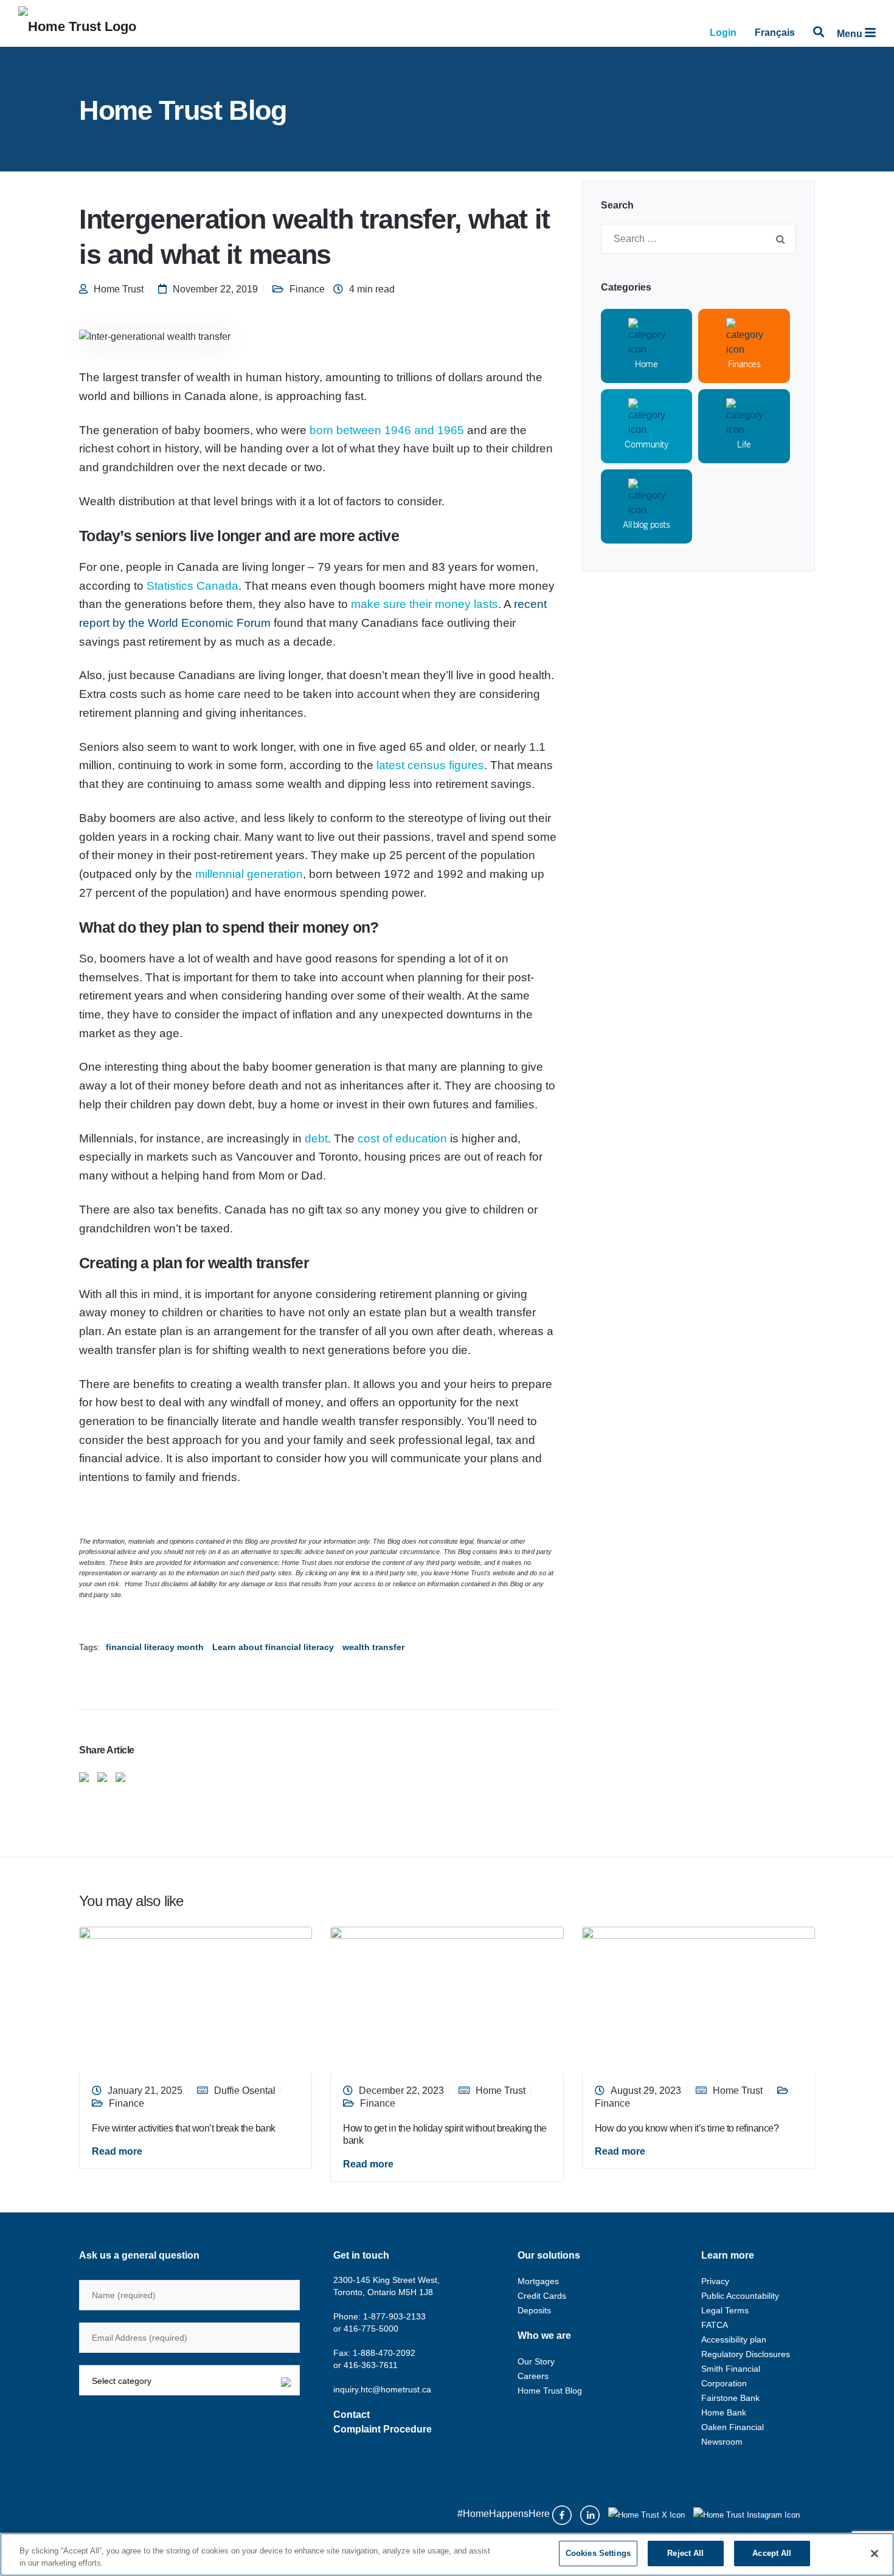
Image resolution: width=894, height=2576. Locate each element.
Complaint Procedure (383, 2429)
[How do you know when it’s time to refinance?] (698, 1999)
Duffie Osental (245, 2091)
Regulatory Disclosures (746, 2354)
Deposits (534, 2310)
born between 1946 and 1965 (387, 430)
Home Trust (119, 289)
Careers (533, 2376)
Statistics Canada (192, 586)
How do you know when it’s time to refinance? (687, 2128)
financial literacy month (155, 1647)
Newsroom (722, 2442)
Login (723, 33)
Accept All (772, 2553)
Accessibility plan (734, 2339)
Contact (352, 2415)
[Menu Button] (870, 33)
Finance (307, 289)
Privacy (715, 2281)
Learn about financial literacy (273, 1647)
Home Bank (724, 2412)
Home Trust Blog (550, 2391)
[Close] (875, 2554)
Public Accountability (740, 2296)
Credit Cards (542, 2296)
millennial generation (249, 874)
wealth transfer (373, 1647)
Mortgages (538, 2281)
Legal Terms (725, 2310)
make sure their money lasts (424, 604)
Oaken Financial (733, 2427)
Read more (117, 2151)
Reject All (685, 2553)
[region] (447, 2554)
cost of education (402, 1138)
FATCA (715, 2325)
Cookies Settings (598, 2553)
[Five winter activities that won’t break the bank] (196, 1999)
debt (316, 1138)
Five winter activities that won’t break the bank (184, 2128)
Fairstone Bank (730, 2398)
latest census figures (430, 765)
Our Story (536, 2361)
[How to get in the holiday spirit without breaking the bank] (447, 1999)
